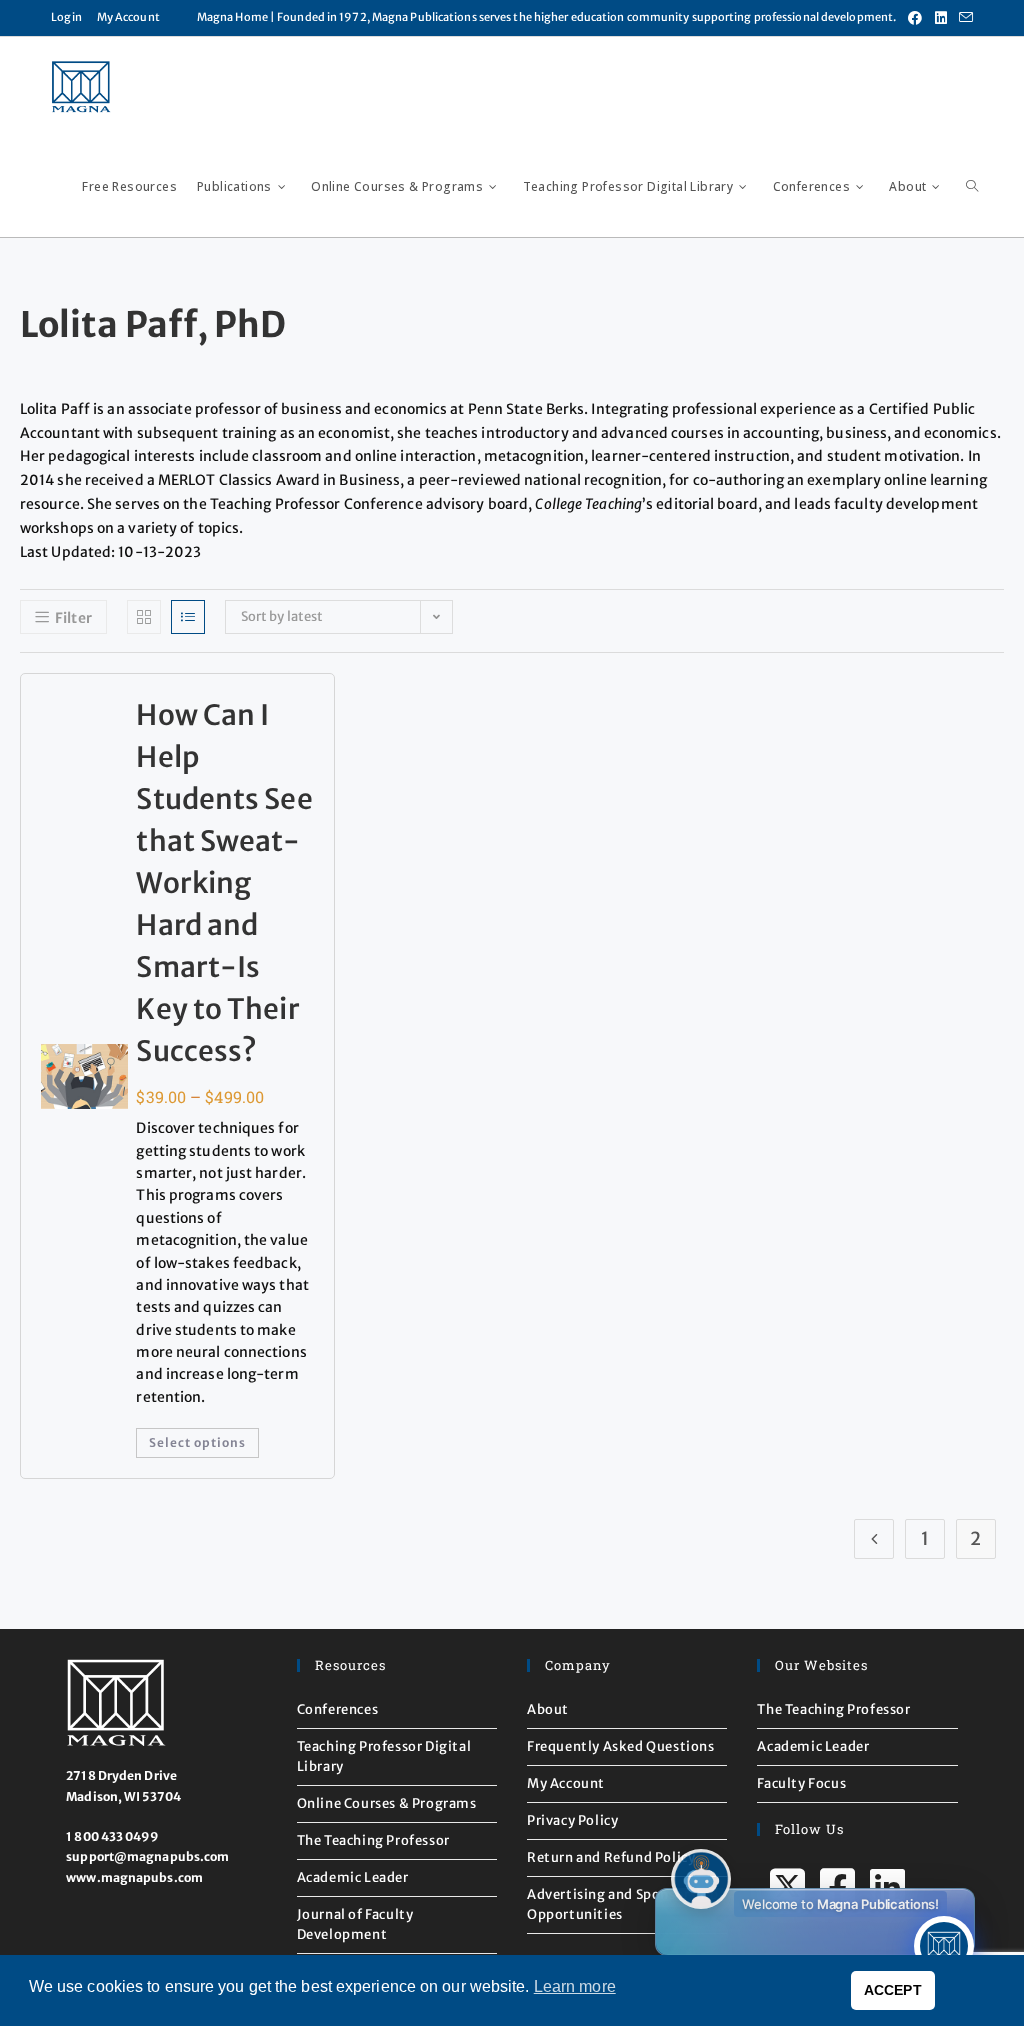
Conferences (338, 1709)
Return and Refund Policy (611, 1857)
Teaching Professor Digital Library (384, 1756)
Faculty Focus (801, 1783)
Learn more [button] (575, 1986)
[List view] (188, 617)
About (548, 1709)
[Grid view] (144, 617)
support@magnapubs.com (147, 1856)
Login (66, 17)
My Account (128, 17)
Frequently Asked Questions (621, 1746)
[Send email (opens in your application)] (963, 18)
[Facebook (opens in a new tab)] (915, 18)
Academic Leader (353, 1877)
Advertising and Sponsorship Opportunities (622, 1904)
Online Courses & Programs (387, 1803)
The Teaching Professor (373, 1840)
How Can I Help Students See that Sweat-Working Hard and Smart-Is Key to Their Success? (224, 883)
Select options (197, 1442)
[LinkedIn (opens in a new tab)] (941, 18)
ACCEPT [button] (893, 1990)
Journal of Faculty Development (355, 1924)
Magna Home (232, 17)
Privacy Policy (572, 1820)
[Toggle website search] (972, 187)
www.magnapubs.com (134, 1877)
